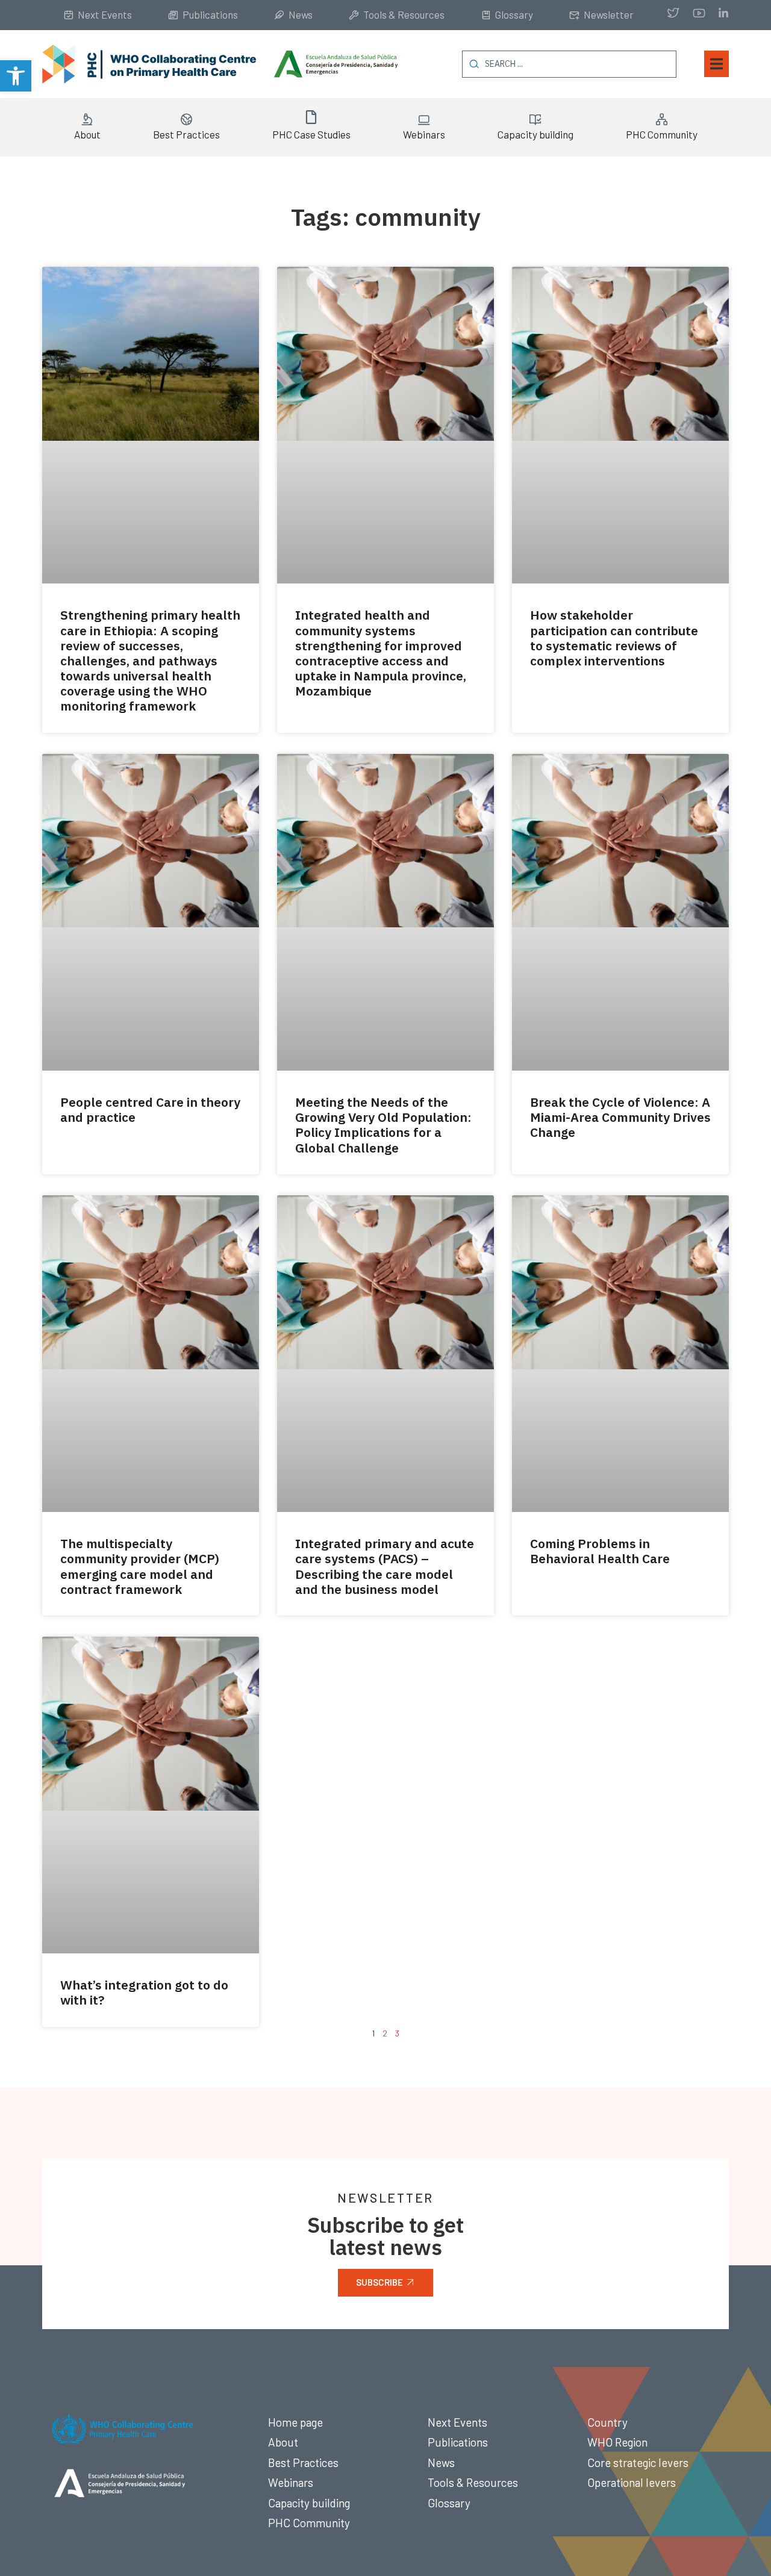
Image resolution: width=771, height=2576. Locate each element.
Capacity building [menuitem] (535, 134)
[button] (16, 76)
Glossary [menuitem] (514, 14)
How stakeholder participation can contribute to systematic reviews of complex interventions (614, 638)
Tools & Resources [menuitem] (404, 14)
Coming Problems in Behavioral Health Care (600, 1551)
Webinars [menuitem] (424, 134)
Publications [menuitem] (210, 14)
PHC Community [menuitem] (662, 134)
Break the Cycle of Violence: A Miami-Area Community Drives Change (620, 1117)
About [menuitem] (87, 134)
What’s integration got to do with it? (144, 1992)
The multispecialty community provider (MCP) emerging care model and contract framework (140, 1566)
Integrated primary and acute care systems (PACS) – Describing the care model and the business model (385, 1566)
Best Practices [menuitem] (186, 134)
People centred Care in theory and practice (150, 1109)
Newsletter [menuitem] (609, 14)
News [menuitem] (301, 14)
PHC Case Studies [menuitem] (311, 134)
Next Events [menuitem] (105, 14)
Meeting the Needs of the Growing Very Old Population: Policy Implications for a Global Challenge (383, 1125)
